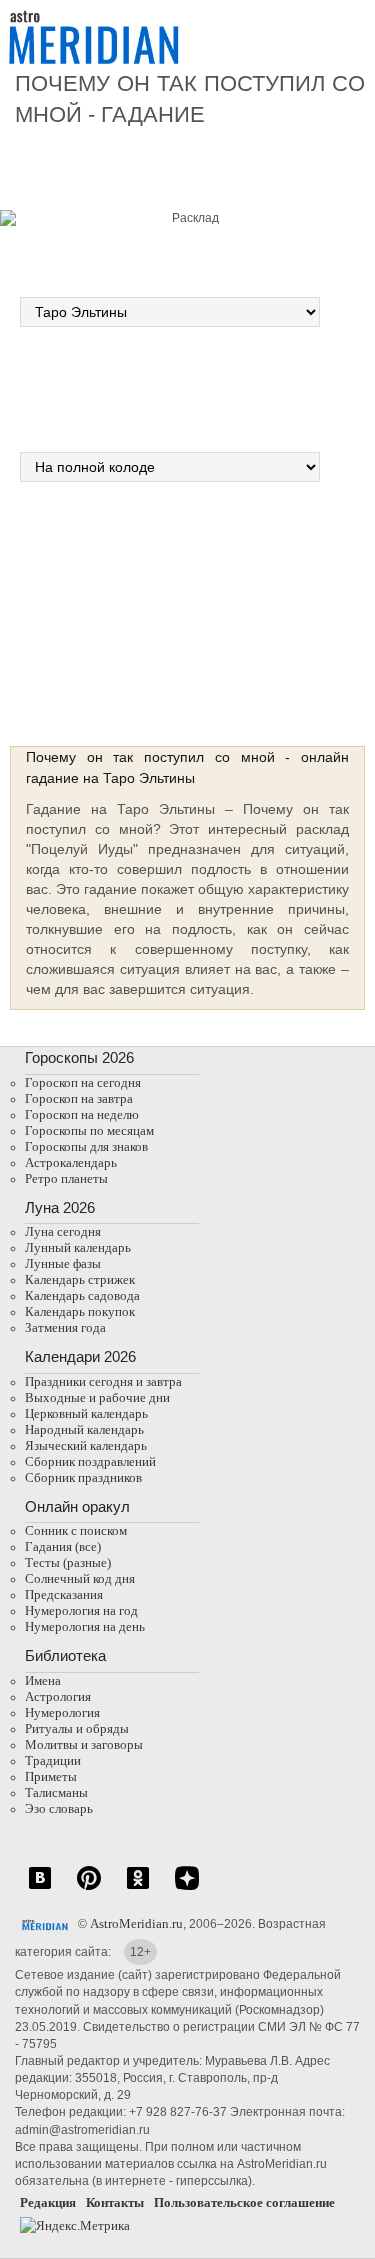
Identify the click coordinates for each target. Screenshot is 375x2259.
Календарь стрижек (80, 1279)
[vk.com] (40, 1888)
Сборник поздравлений (90, 1461)
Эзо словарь (59, 1808)
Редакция (48, 2202)
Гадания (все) (63, 1546)
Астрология (58, 1696)
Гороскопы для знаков (86, 1146)
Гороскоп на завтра (79, 1098)
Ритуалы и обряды (77, 1728)
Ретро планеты (66, 1178)
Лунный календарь (78, 1247)
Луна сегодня (63, 1231)
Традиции (53, 1760)
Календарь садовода (82, 1295)
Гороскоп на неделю (82, 1114)
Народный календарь (84, 1429)
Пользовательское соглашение (244, 2202)
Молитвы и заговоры (84, 1744)
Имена (43, 1680)
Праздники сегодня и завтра (103, 1381)
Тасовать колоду (266, 606)
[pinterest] (89, 1888)
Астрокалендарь (71, 1162)
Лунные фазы (63, 1263)
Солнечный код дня (80, 1578)
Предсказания (64, 1594)
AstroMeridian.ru (136, 1923)
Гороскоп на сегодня (83, 1082)
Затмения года (65, 1327)
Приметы (51, 1776)
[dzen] (187, 1888)
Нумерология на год (81, 1610)
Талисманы (56, 1792)
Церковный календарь (86, 1413)
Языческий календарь (86, 1445)
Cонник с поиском (76, 1530)
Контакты (115, 2202)
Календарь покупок (80, 1311)
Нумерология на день (85, 1626)
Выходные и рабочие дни (97, 1397)
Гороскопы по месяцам (89, 1130)
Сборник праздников (83, 1477)
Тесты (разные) (68, 1562)
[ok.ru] (138, 1888)
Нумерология (62, 1712)
